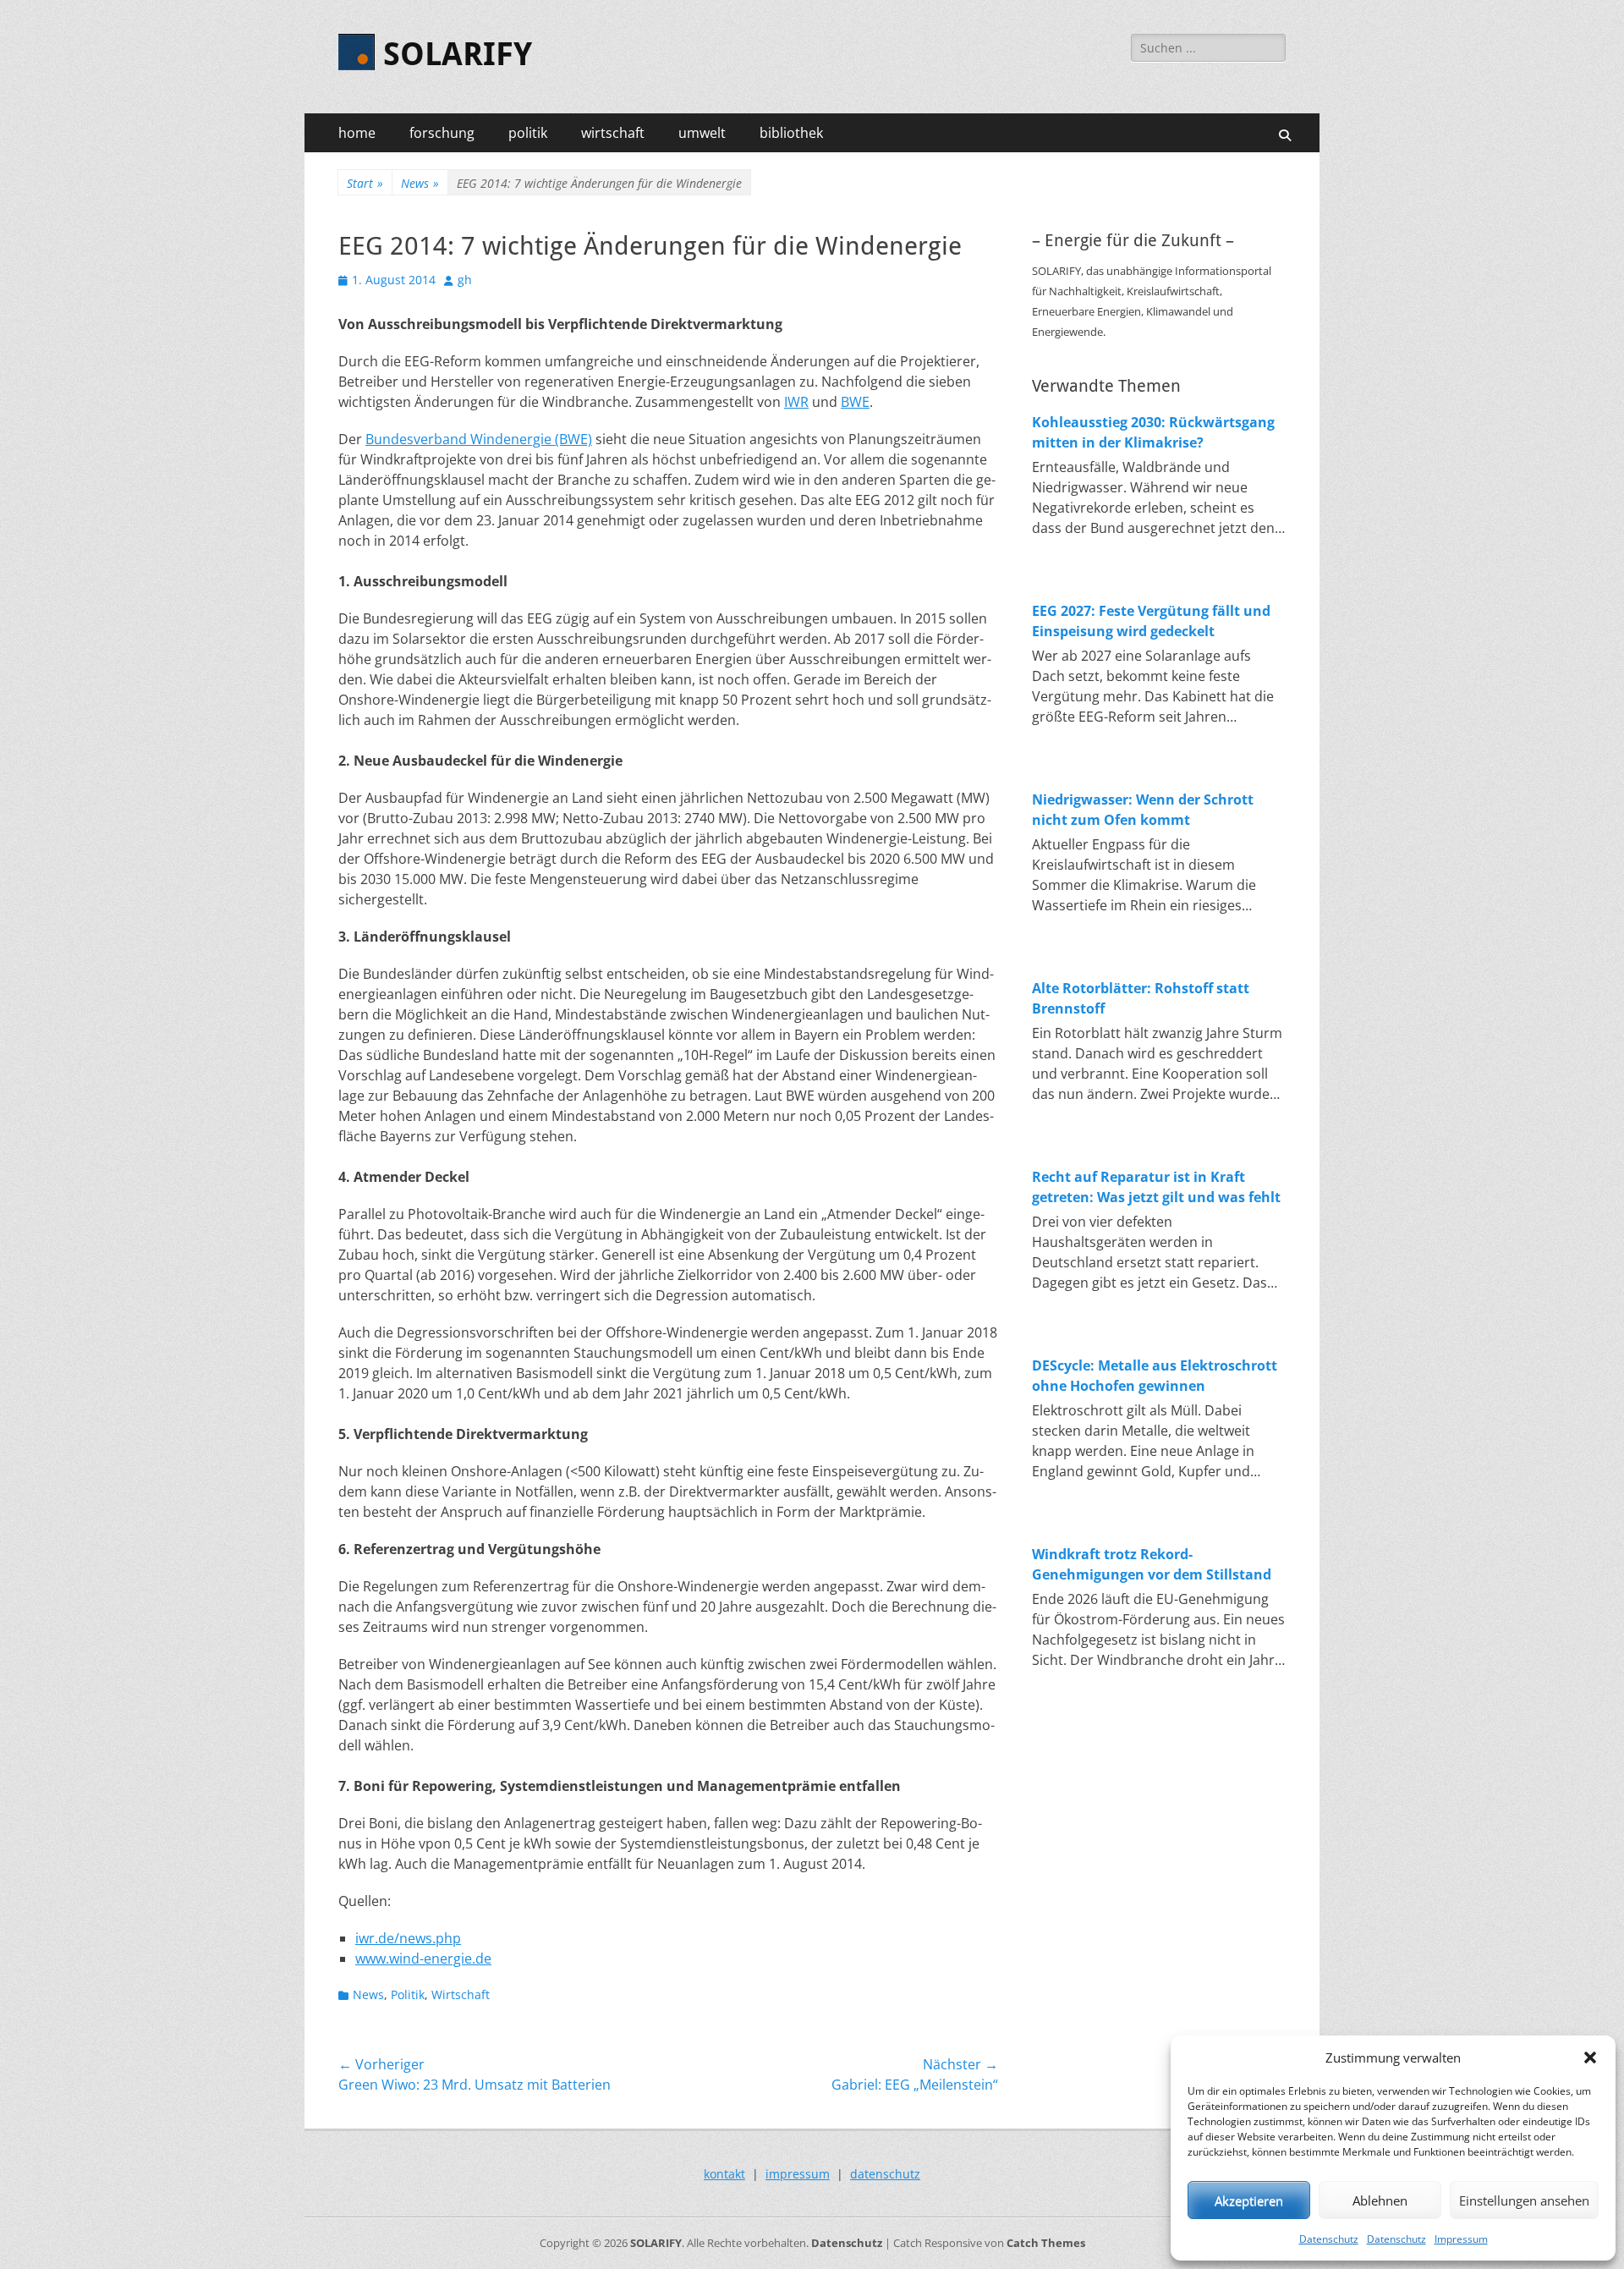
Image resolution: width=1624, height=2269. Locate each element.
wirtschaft (613, 133)
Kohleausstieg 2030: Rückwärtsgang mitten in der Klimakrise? (1153, 432)
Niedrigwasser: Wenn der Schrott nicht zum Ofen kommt (1143, 810)
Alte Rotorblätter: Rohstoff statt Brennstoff (1141, 998)
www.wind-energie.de (423, 1959)
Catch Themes (1046, 2243)
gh (465, 280)
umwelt (702, 133)
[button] (1590, 2057)
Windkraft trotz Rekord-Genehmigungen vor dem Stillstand (1152, 1564)
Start (365, 183)
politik (528, 133)
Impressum (1461, 2239)
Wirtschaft (461, 1994)
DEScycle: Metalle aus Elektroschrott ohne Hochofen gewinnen (1155, 1376)
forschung (442, 133)
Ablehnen (1380, 2200)
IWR (796, 402)
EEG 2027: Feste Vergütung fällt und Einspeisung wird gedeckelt (1151, 621)
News (420, 183)
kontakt (724, 2174)
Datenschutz (1329, 2239)
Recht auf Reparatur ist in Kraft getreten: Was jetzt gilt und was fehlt (1156, 1187)
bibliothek (791, 133)
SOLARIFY (458, 54)
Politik (408, 1994)
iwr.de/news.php (408, 1938)
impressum (798, 2174)
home (357, 133)
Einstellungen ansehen (1524, 2200)
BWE (855, 402)
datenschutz (885, 2174)
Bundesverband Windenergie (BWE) (479, 439)
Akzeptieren (1249, 2200)
